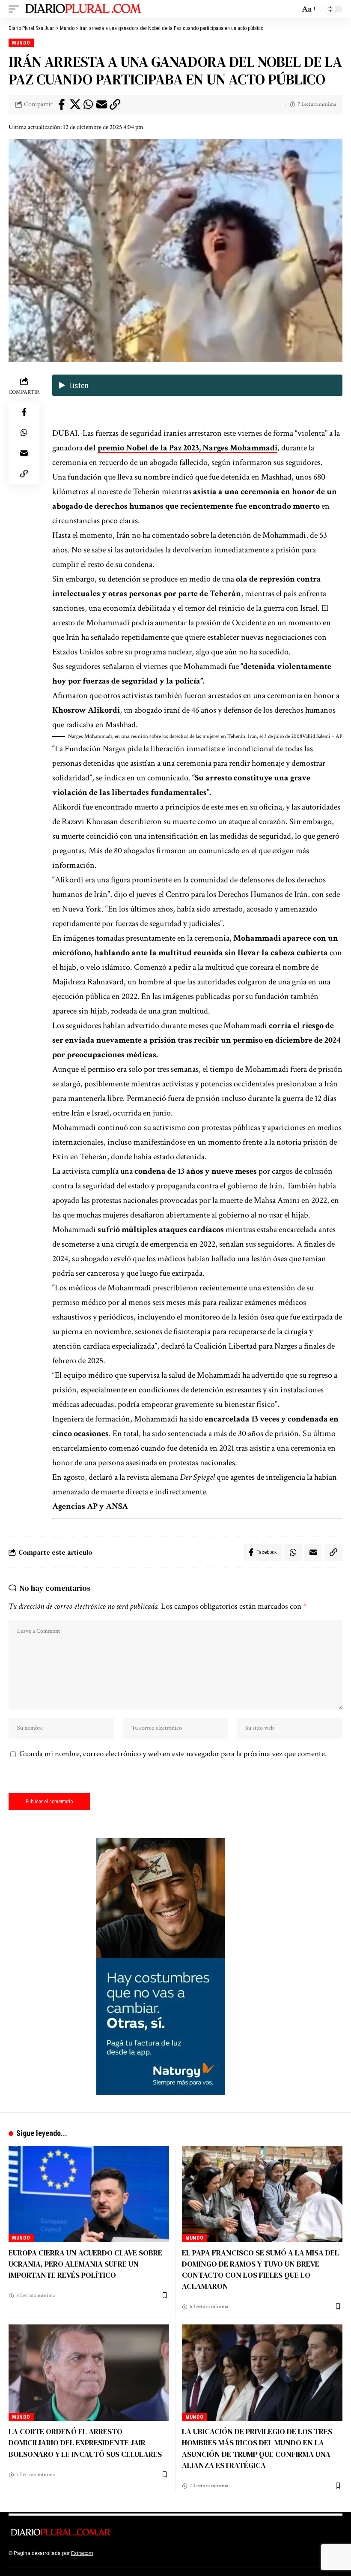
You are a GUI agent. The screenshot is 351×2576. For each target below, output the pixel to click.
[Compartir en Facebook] (62, 105)
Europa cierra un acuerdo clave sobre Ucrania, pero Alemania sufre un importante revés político (85, 2264)
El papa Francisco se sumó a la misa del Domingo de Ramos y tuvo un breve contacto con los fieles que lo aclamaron (260, 2269)
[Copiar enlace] (115, 105)
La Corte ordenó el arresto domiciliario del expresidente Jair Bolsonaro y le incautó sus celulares (85, 2443)
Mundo (21, 43)
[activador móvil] (16, 9)
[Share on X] (75, 105)
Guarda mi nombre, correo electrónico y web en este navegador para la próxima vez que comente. (173, 1754)
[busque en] (291, 9)
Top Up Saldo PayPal (119, 2553)
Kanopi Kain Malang (168, 2553)
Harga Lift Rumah (214, 2553)
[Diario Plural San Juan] (84, 9)
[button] (197, 737)
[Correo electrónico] (101, 105)
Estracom (82, 2553)
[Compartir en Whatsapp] (88, 105)
